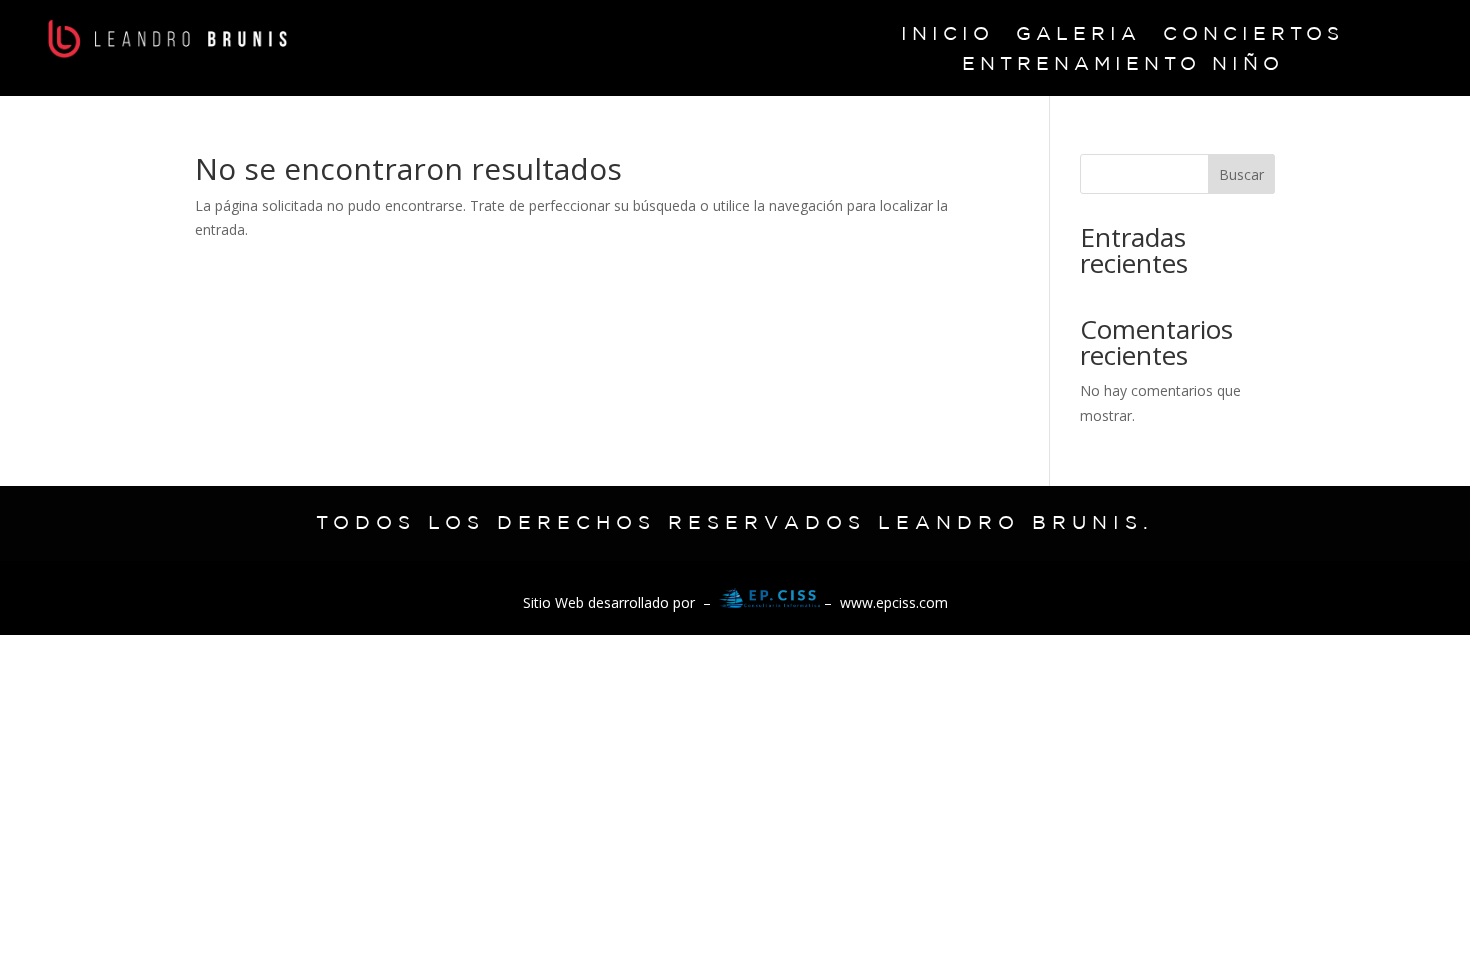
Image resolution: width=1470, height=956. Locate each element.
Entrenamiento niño (1123, 65)
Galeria (1078, 35)
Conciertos (1253, 35)
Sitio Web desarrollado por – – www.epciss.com (735, 602)
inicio (947, 35)
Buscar (1241, 174)
